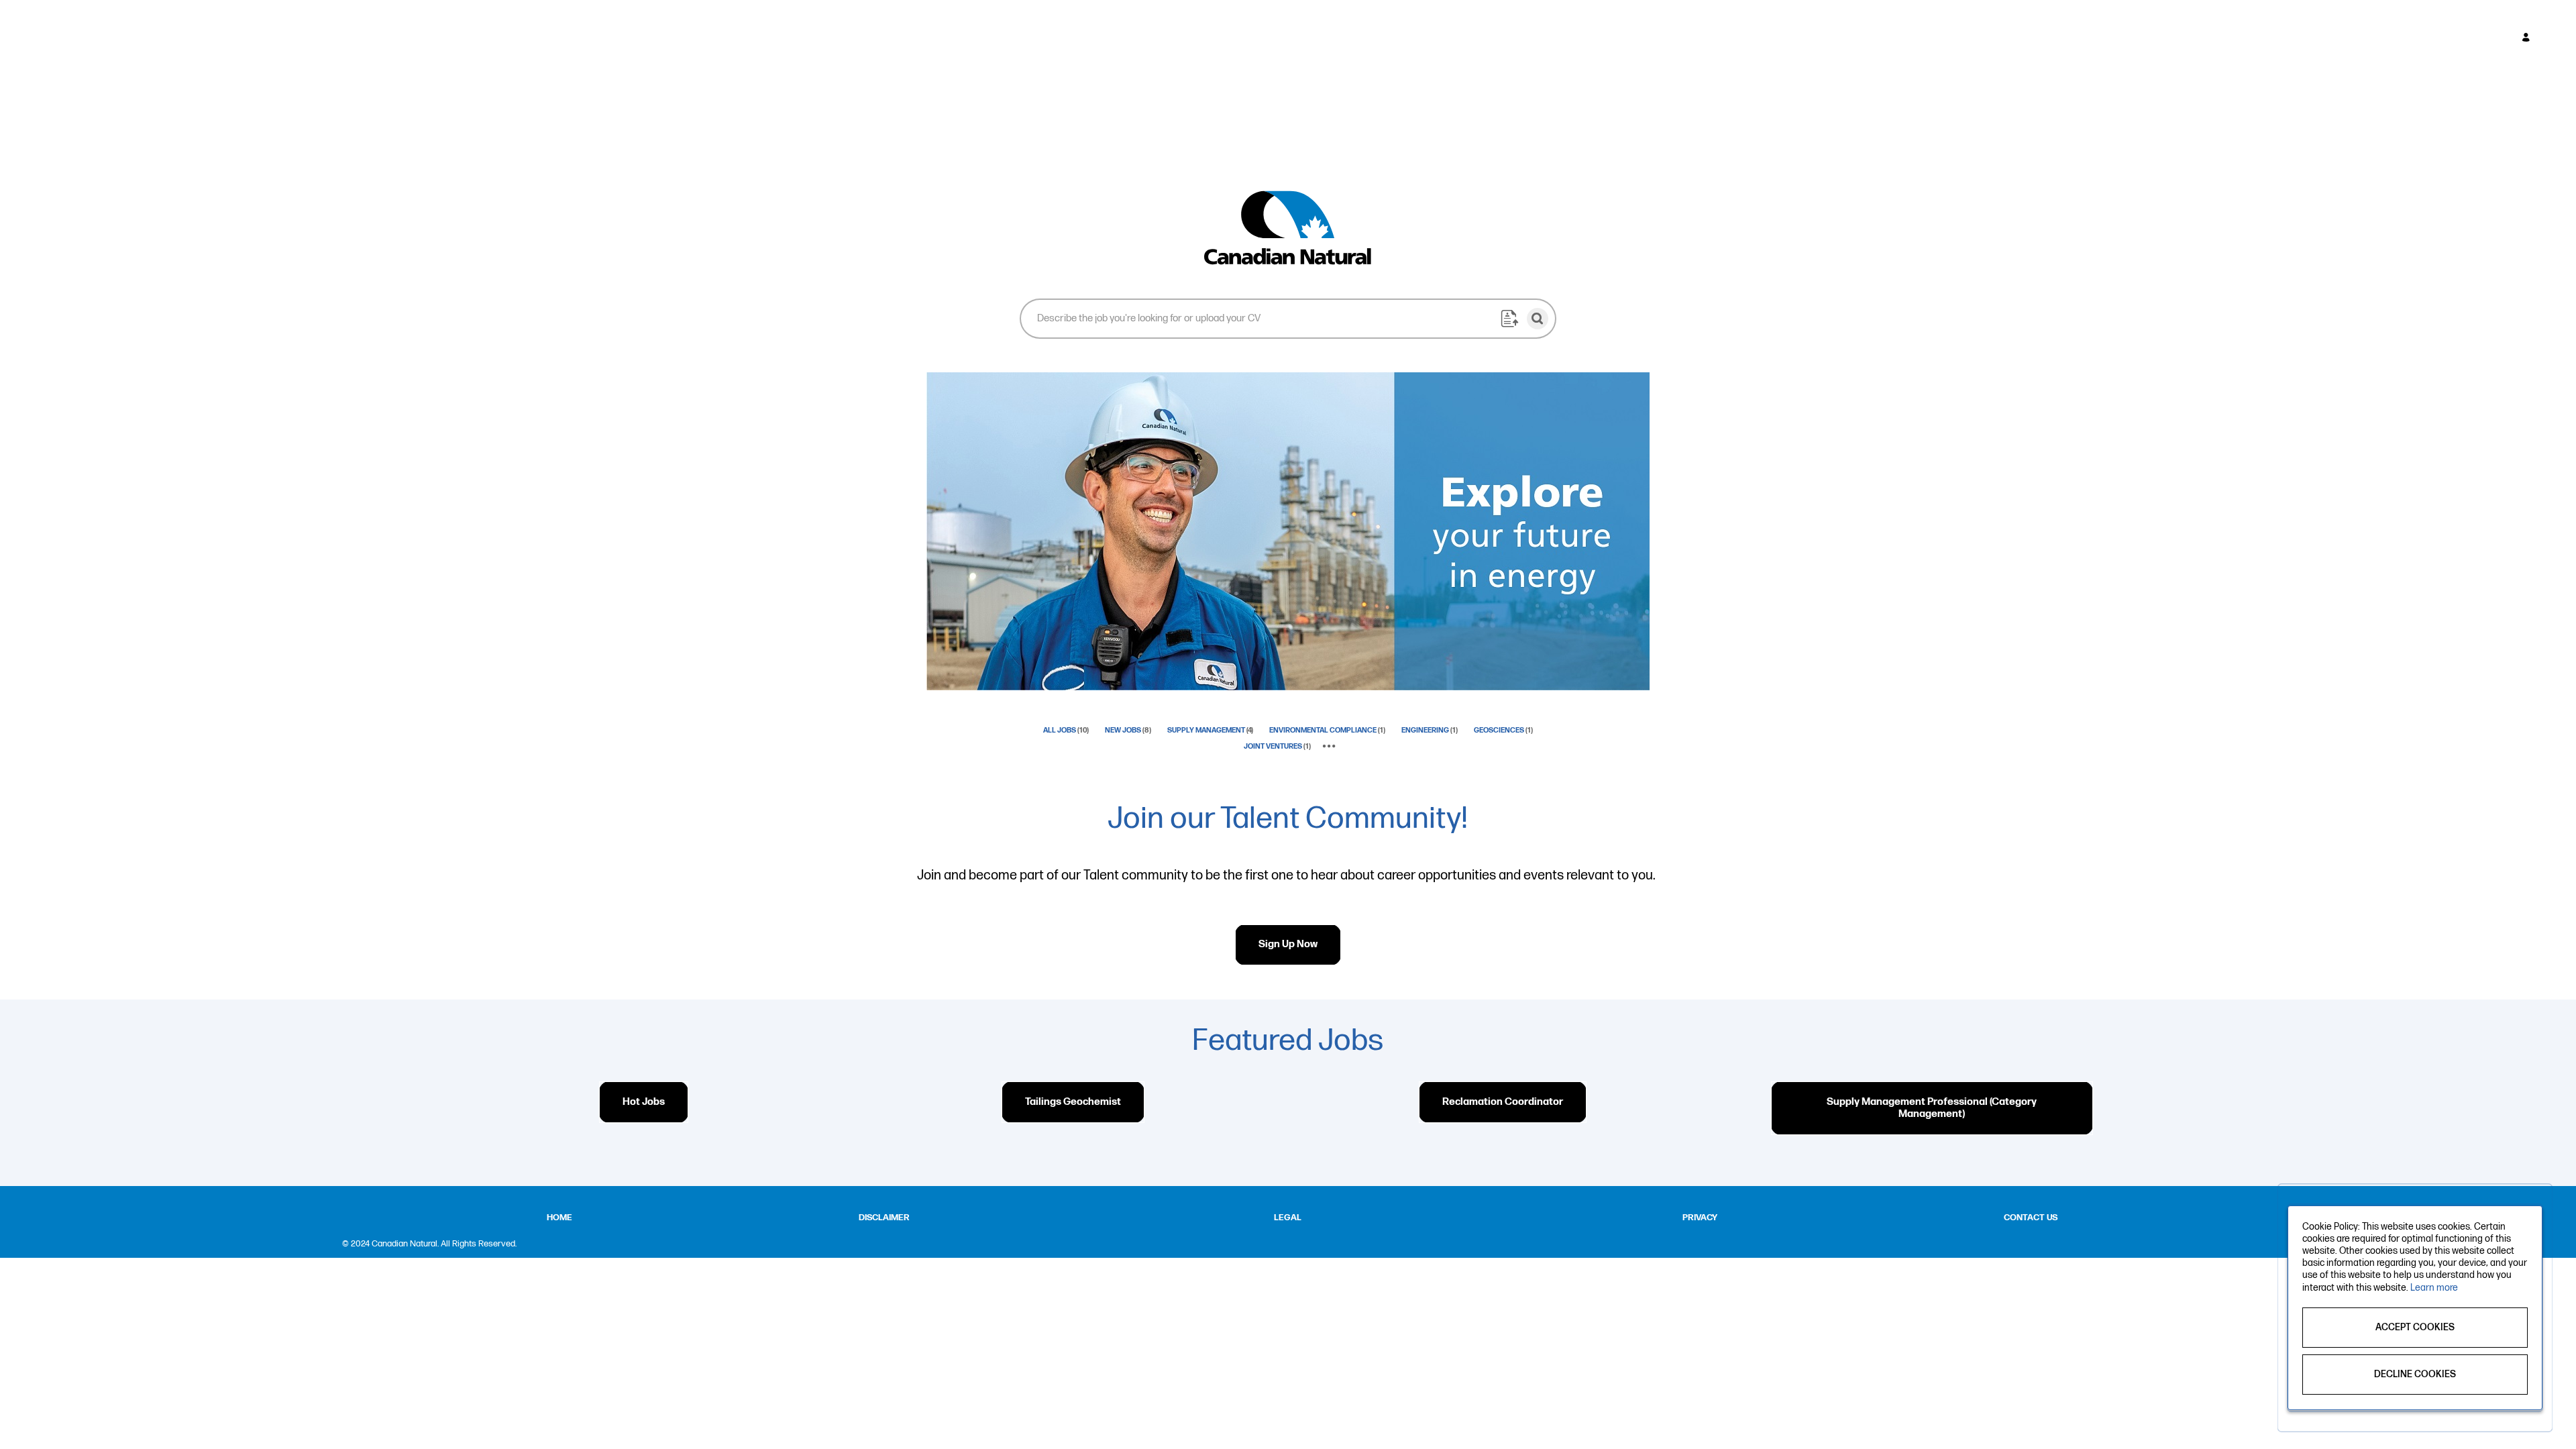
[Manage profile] (2528, 38)
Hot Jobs (644, 1102)
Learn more (2434, 1288)
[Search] (1538, 319)
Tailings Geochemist (1073, 1102)
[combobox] (1260, 318)
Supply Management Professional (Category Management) (1932, 1108)
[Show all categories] (1329, 747)
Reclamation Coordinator (1503, 1102)
